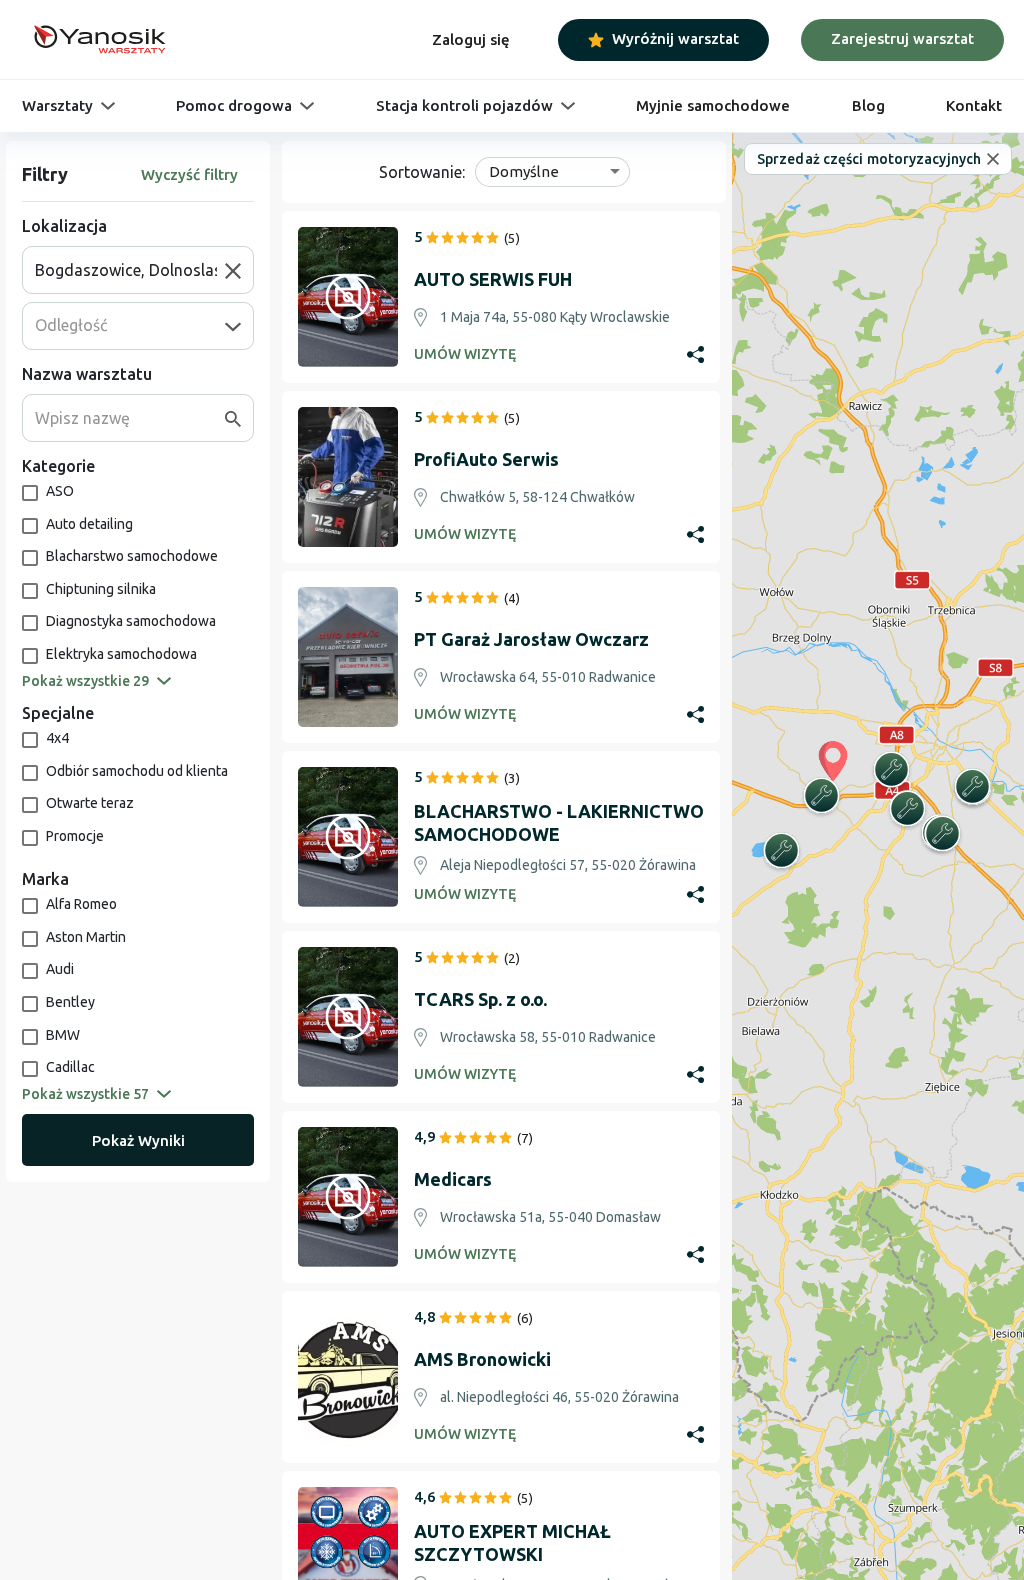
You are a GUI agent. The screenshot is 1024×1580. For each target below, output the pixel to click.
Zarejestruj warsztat (902, 38)
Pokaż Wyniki (138, 1140)
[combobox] (130, 270)
